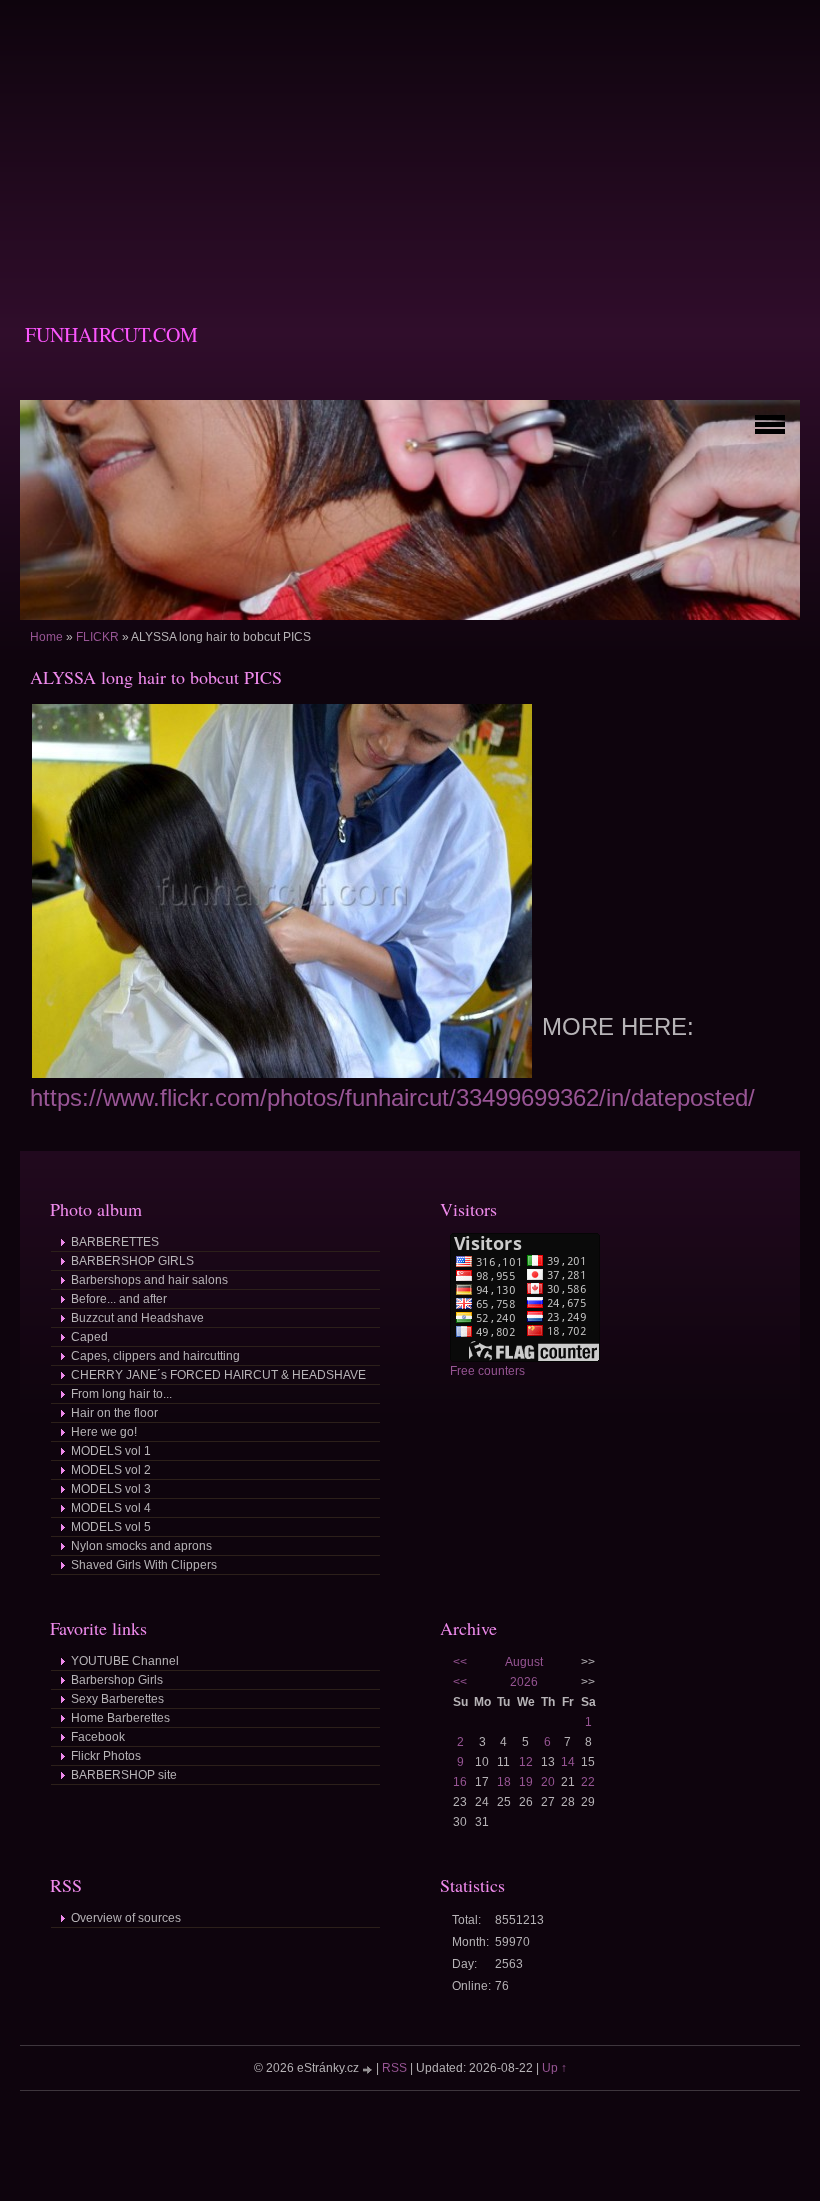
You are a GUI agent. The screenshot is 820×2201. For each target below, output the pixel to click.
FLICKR (97, 637)
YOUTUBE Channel (125, 1661)
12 (526, 1762)
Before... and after (119, 1299)
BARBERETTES (115, 1242)
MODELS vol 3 (111, 1489)
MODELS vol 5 (111, 1527)
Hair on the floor (114, 1413)
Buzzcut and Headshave (137, 1318)
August (524, 1662)
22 (588, 1782)
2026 (524, 1682)
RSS (394, 2068)
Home (46, 637)
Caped (89, 1337)
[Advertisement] (410, 140)
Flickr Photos (106, 1756)
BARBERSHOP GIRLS (132, 1261)
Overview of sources (126, 1918)
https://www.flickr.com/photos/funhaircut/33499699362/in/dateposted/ (392, 1097)
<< (460, 1662)
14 (568, 1762)
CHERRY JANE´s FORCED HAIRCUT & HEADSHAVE (218, 1375)
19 (526, 1782)
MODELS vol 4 (111, 1508)
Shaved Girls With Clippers (144, 1565)
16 (460, 1782)
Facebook (98, 1737)
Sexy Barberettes (117, 1699)
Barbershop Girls (117, 1680)
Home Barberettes (120, 1718)
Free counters (487, 1371)
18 (504, 1782)
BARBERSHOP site (124, 1775)
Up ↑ (554, 2068)
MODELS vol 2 (111, 1470)
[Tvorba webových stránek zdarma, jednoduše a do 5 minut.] (369, 2069)
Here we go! (104, 1432)
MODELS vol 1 (111, 1451)
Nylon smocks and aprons (141, 1546)
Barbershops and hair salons (149, 1280)
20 (548, 1782)
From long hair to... (121, 1394)
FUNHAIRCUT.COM (111, 334)
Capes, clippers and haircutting (155, 1356)
